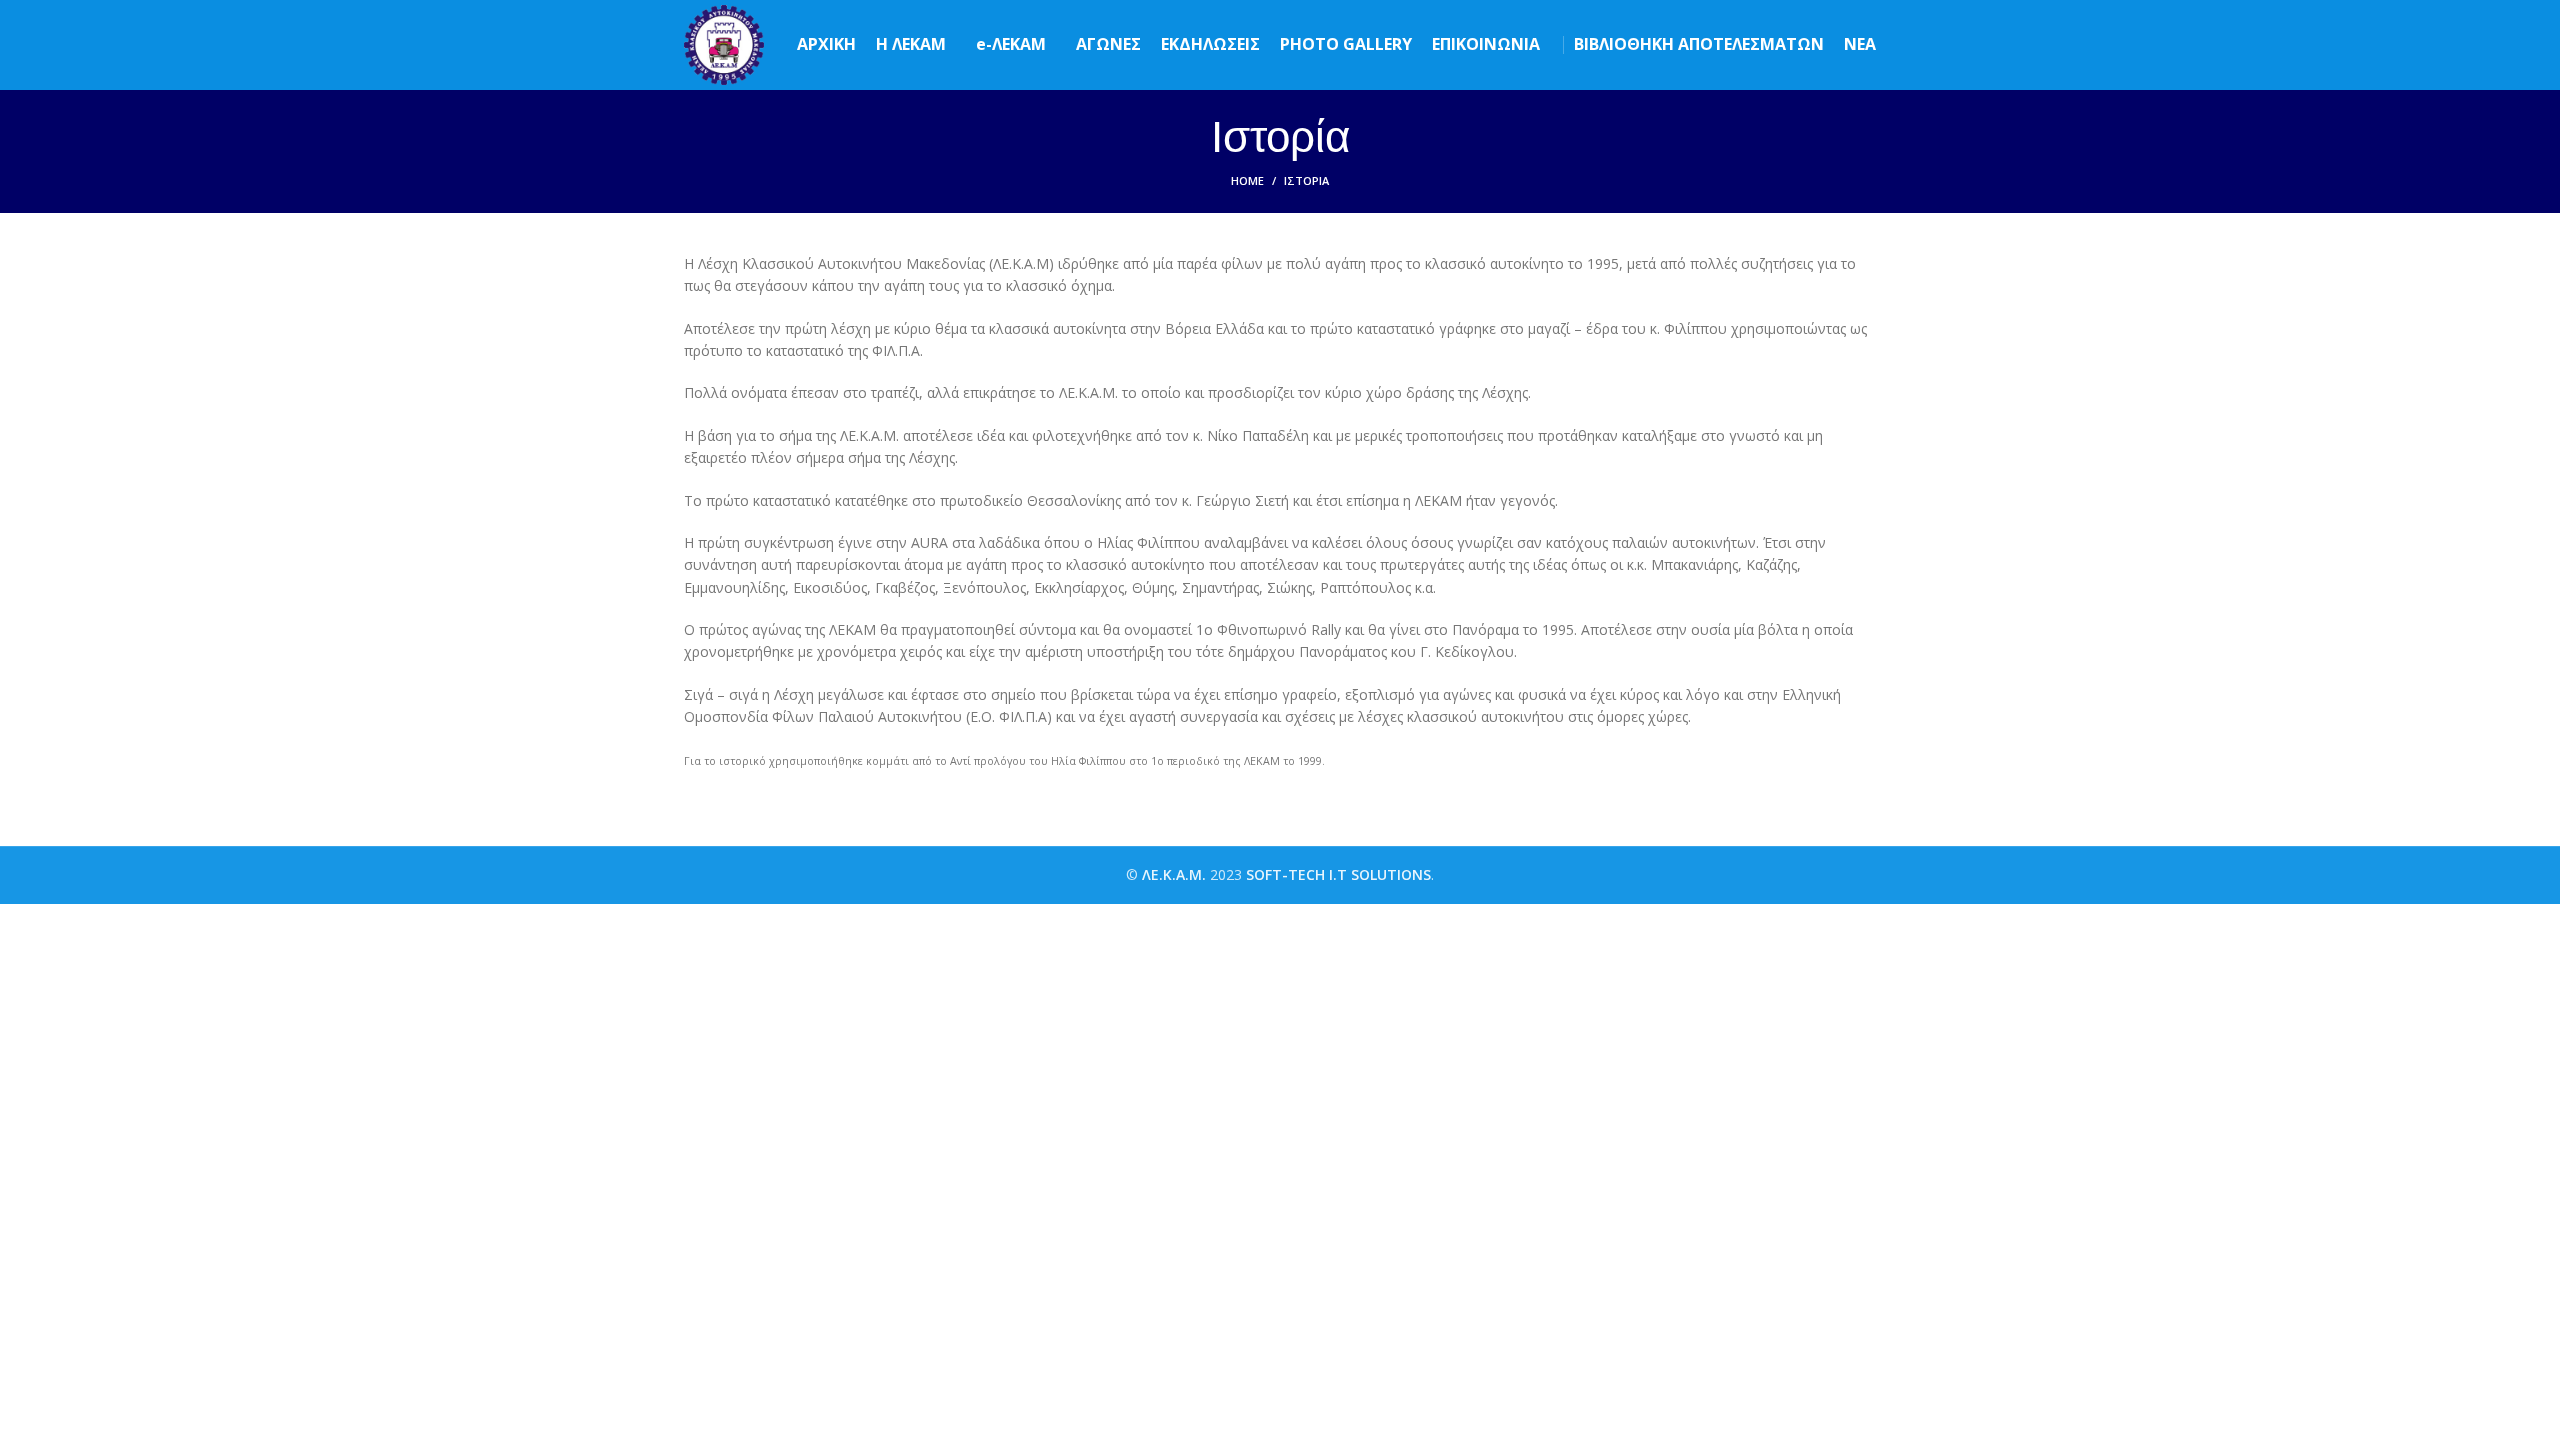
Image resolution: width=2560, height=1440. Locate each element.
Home (1247, 180)
